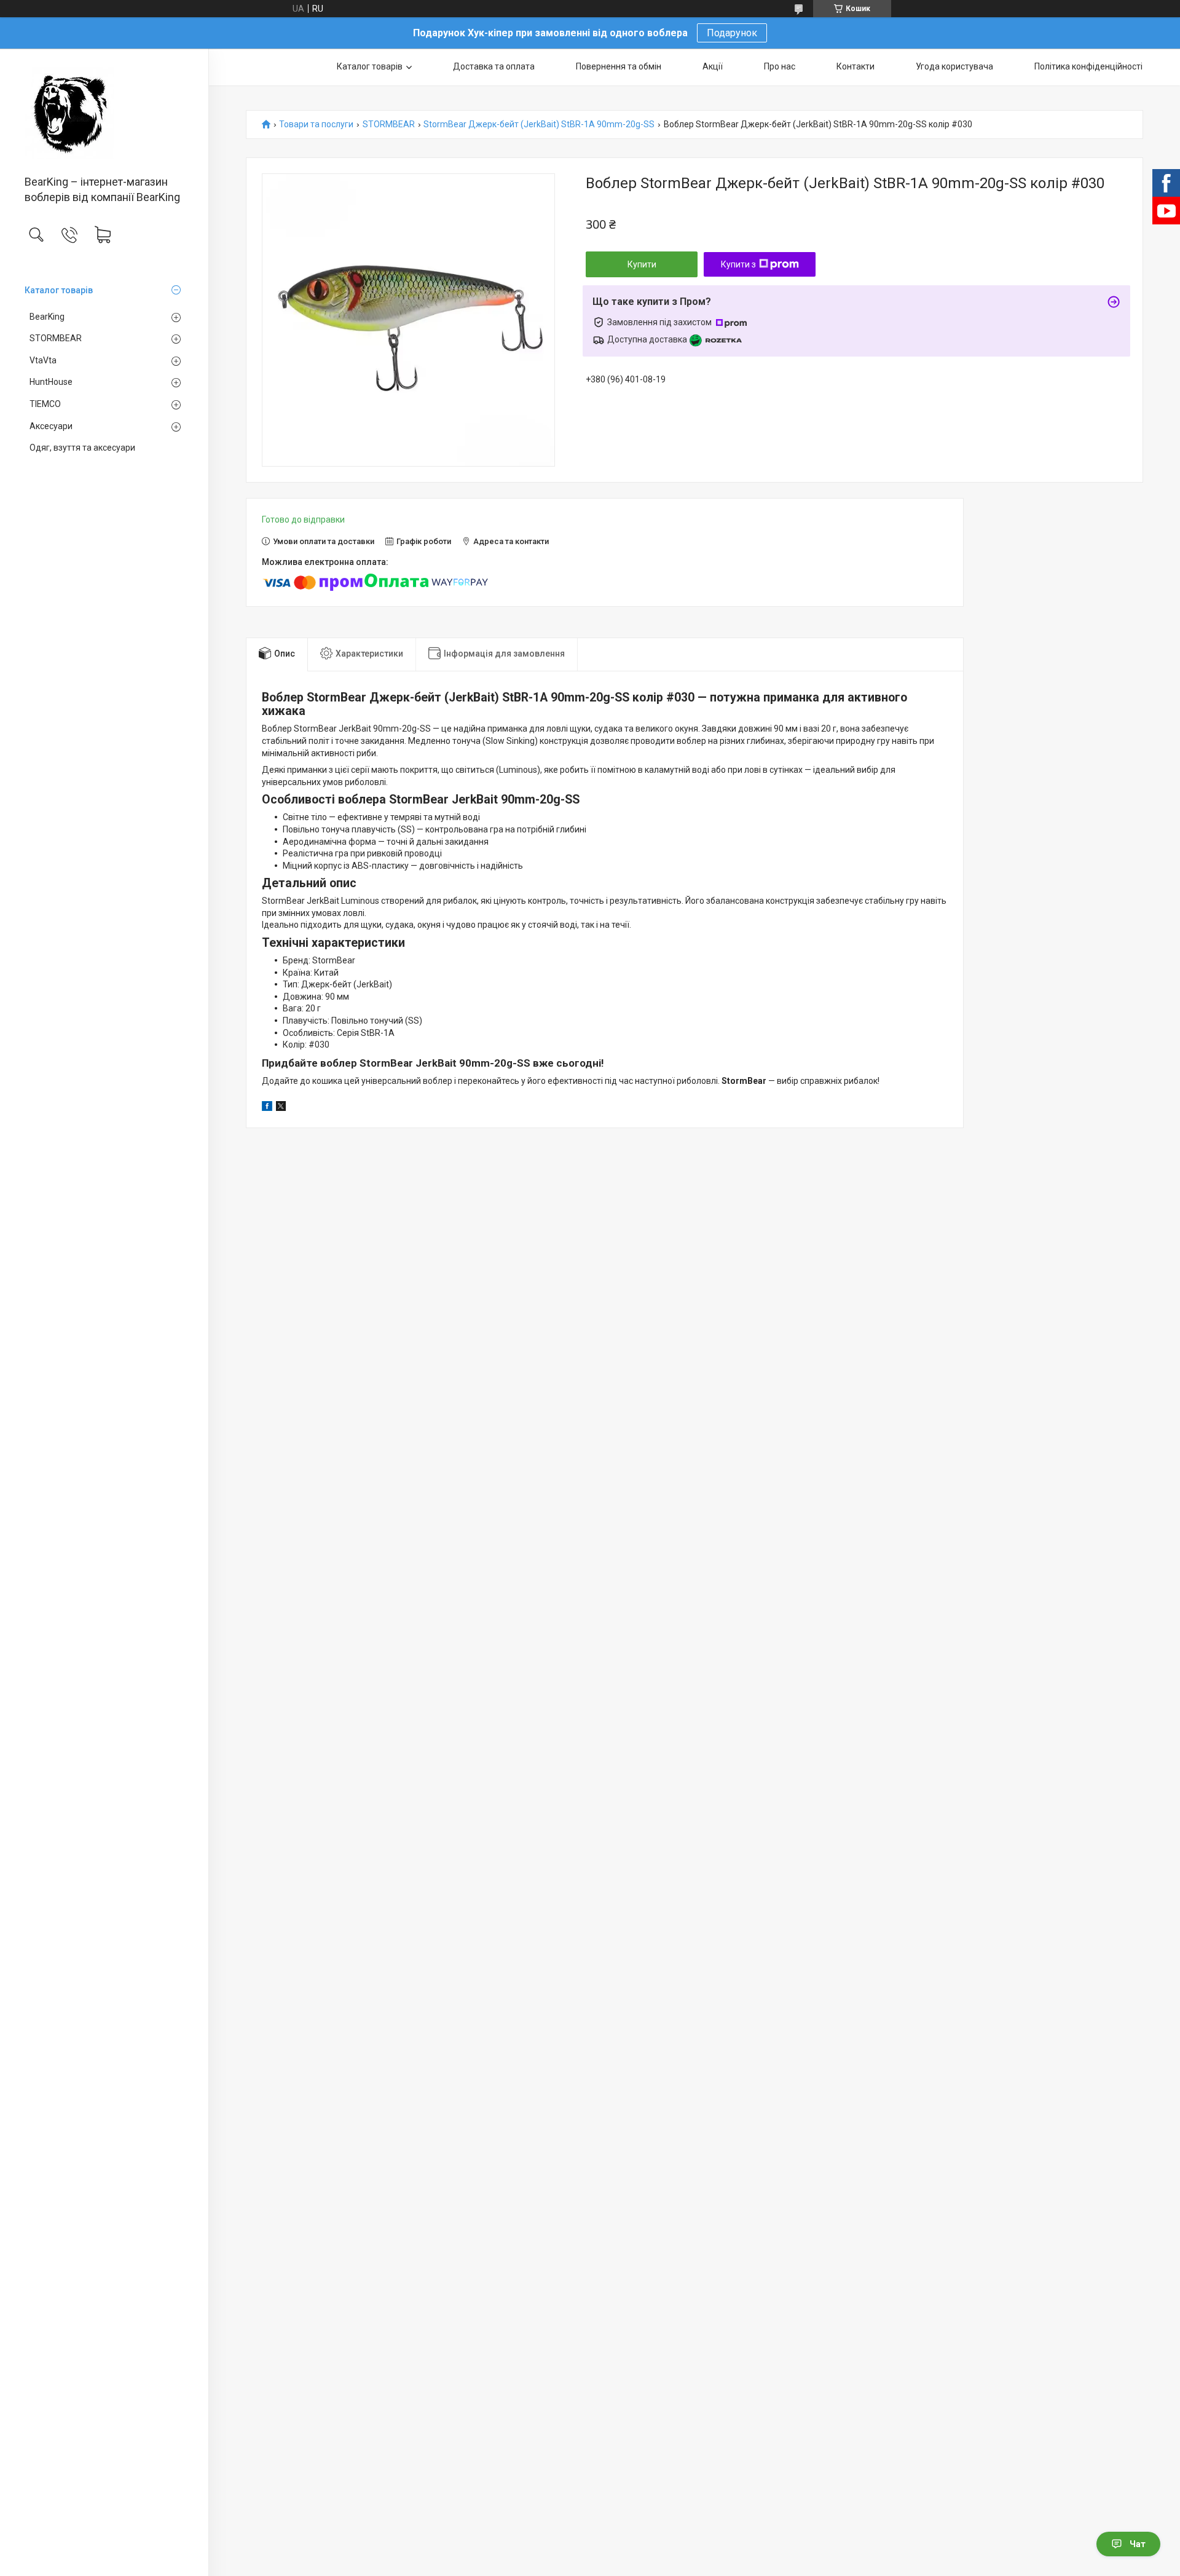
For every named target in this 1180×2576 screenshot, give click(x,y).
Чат (1138, 2544)
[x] (281, 1108)
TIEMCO (45, 404)
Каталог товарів (59, 290)
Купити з (738, 264)
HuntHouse (51, 382)
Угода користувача (954, 66)
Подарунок (732, 33)
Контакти (855, 66)
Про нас (780, 66)
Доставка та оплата (494, 66)
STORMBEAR (56, 338)
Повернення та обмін (619, 66)
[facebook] (267, 1108)
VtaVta (43, 360)
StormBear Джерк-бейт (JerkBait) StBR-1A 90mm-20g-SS (539, 124)
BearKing (47, 317)
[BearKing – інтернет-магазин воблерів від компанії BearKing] (104, 113)
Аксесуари (51, 426)
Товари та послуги (316, 124)
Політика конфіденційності (1088, 66)
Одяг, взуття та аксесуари (82, 448)
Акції (713, 66)
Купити (642, 264)
